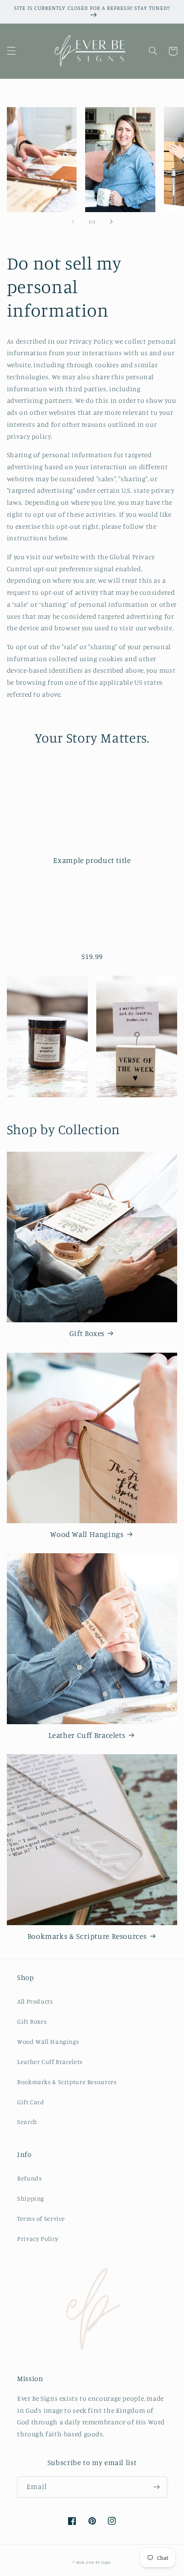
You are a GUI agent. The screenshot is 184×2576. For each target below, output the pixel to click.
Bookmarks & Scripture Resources (87, 1936)
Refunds (29, 2178)
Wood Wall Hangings (87, 1534)
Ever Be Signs (99, 2562)
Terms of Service (41, 2218)
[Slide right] (111, 222)
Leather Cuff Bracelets (87, 1735)
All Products (35, 2001)
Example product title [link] (92, 860)
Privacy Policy (38, 2239)
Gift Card (31, 2102)
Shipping (31, 2198)
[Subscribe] (157, 2487)
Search (27, 2122)
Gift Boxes (87, 1333)
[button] (11, 51)
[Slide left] (73, 222)
